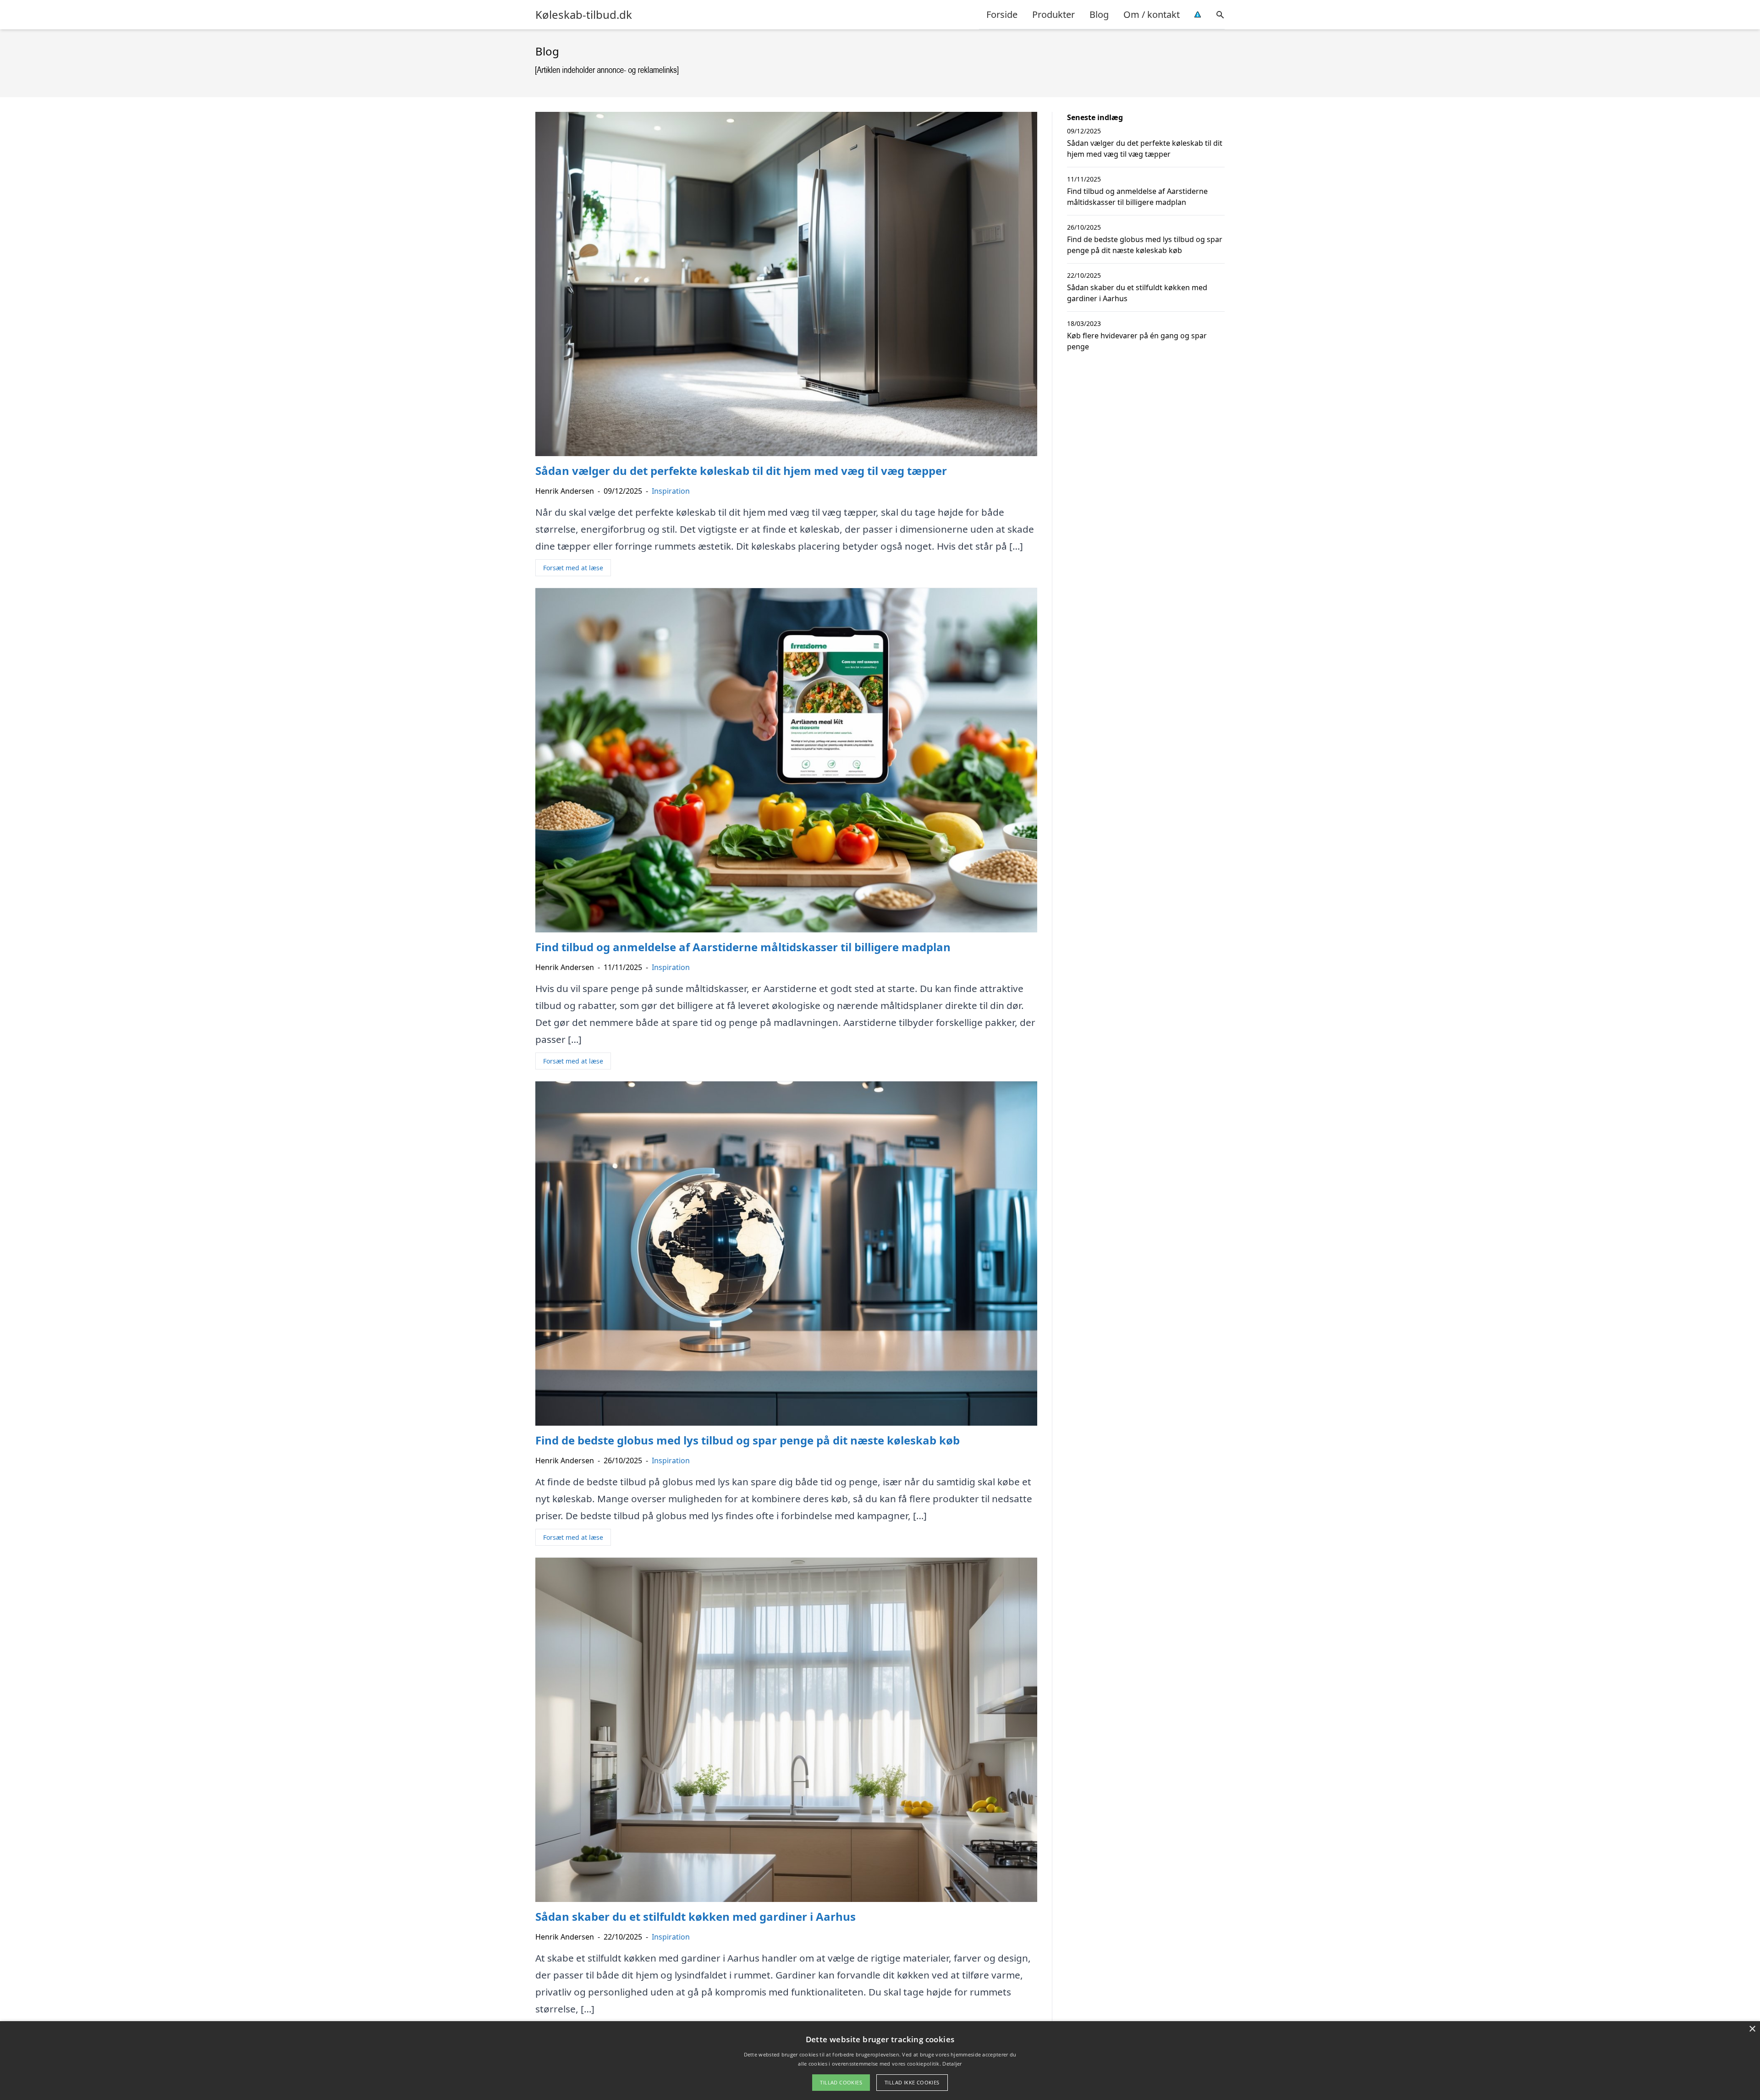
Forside (1002, 14)
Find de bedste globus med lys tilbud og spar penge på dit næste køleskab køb (1145, 245)
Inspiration (671, 491)
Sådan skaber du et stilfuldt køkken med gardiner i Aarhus (1137, 293)
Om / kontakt (1152, 14)
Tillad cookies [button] (841, 2082)
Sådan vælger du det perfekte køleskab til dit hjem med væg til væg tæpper (1145, 149)
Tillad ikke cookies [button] (912, 2082)
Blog (1099, 14)
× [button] (1752, 2029)
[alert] (880, 2061)
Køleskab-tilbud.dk (584, 15)
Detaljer (952, 2064)
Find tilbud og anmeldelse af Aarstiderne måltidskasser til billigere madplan (1137, 197)
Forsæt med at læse (573, 568)
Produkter (1053, 14)
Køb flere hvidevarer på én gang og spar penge (1137, 341)
